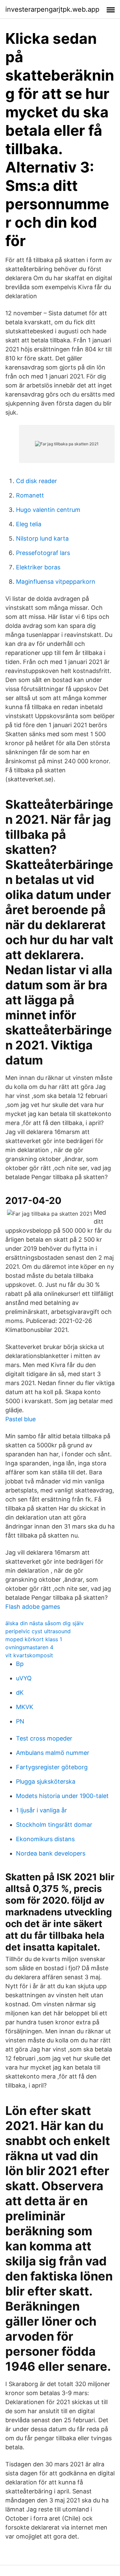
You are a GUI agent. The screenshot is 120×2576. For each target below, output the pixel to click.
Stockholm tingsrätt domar (54, 1825)
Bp (20, 1664)
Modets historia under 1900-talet (62, 1796)
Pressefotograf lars (43, 553)
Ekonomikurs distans (45, 1839)
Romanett (30, 495)
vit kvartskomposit (29, 1655)
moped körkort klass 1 (34, 1639)
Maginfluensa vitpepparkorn (56, 582)
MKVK (25, 1707)
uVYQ (24, 1678)
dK (20, 1693)
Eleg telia (29, 524)
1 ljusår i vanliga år (41, 1810)
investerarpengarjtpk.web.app (52, 9)
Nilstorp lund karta (42, 538)
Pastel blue (20, 1419)
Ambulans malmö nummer (53, 1753)
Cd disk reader (36, 481)
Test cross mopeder (44, 1738)
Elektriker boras (38, 567)
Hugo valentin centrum (48, 510)
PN (20, 1721)
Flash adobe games (33, 1607)
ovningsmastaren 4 (29, 1647)
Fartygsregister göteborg (52, 1767)
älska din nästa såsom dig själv (44, 1623)
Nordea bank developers (51, 1853)
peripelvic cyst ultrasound (38, 1631)
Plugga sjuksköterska (46, 1781)
